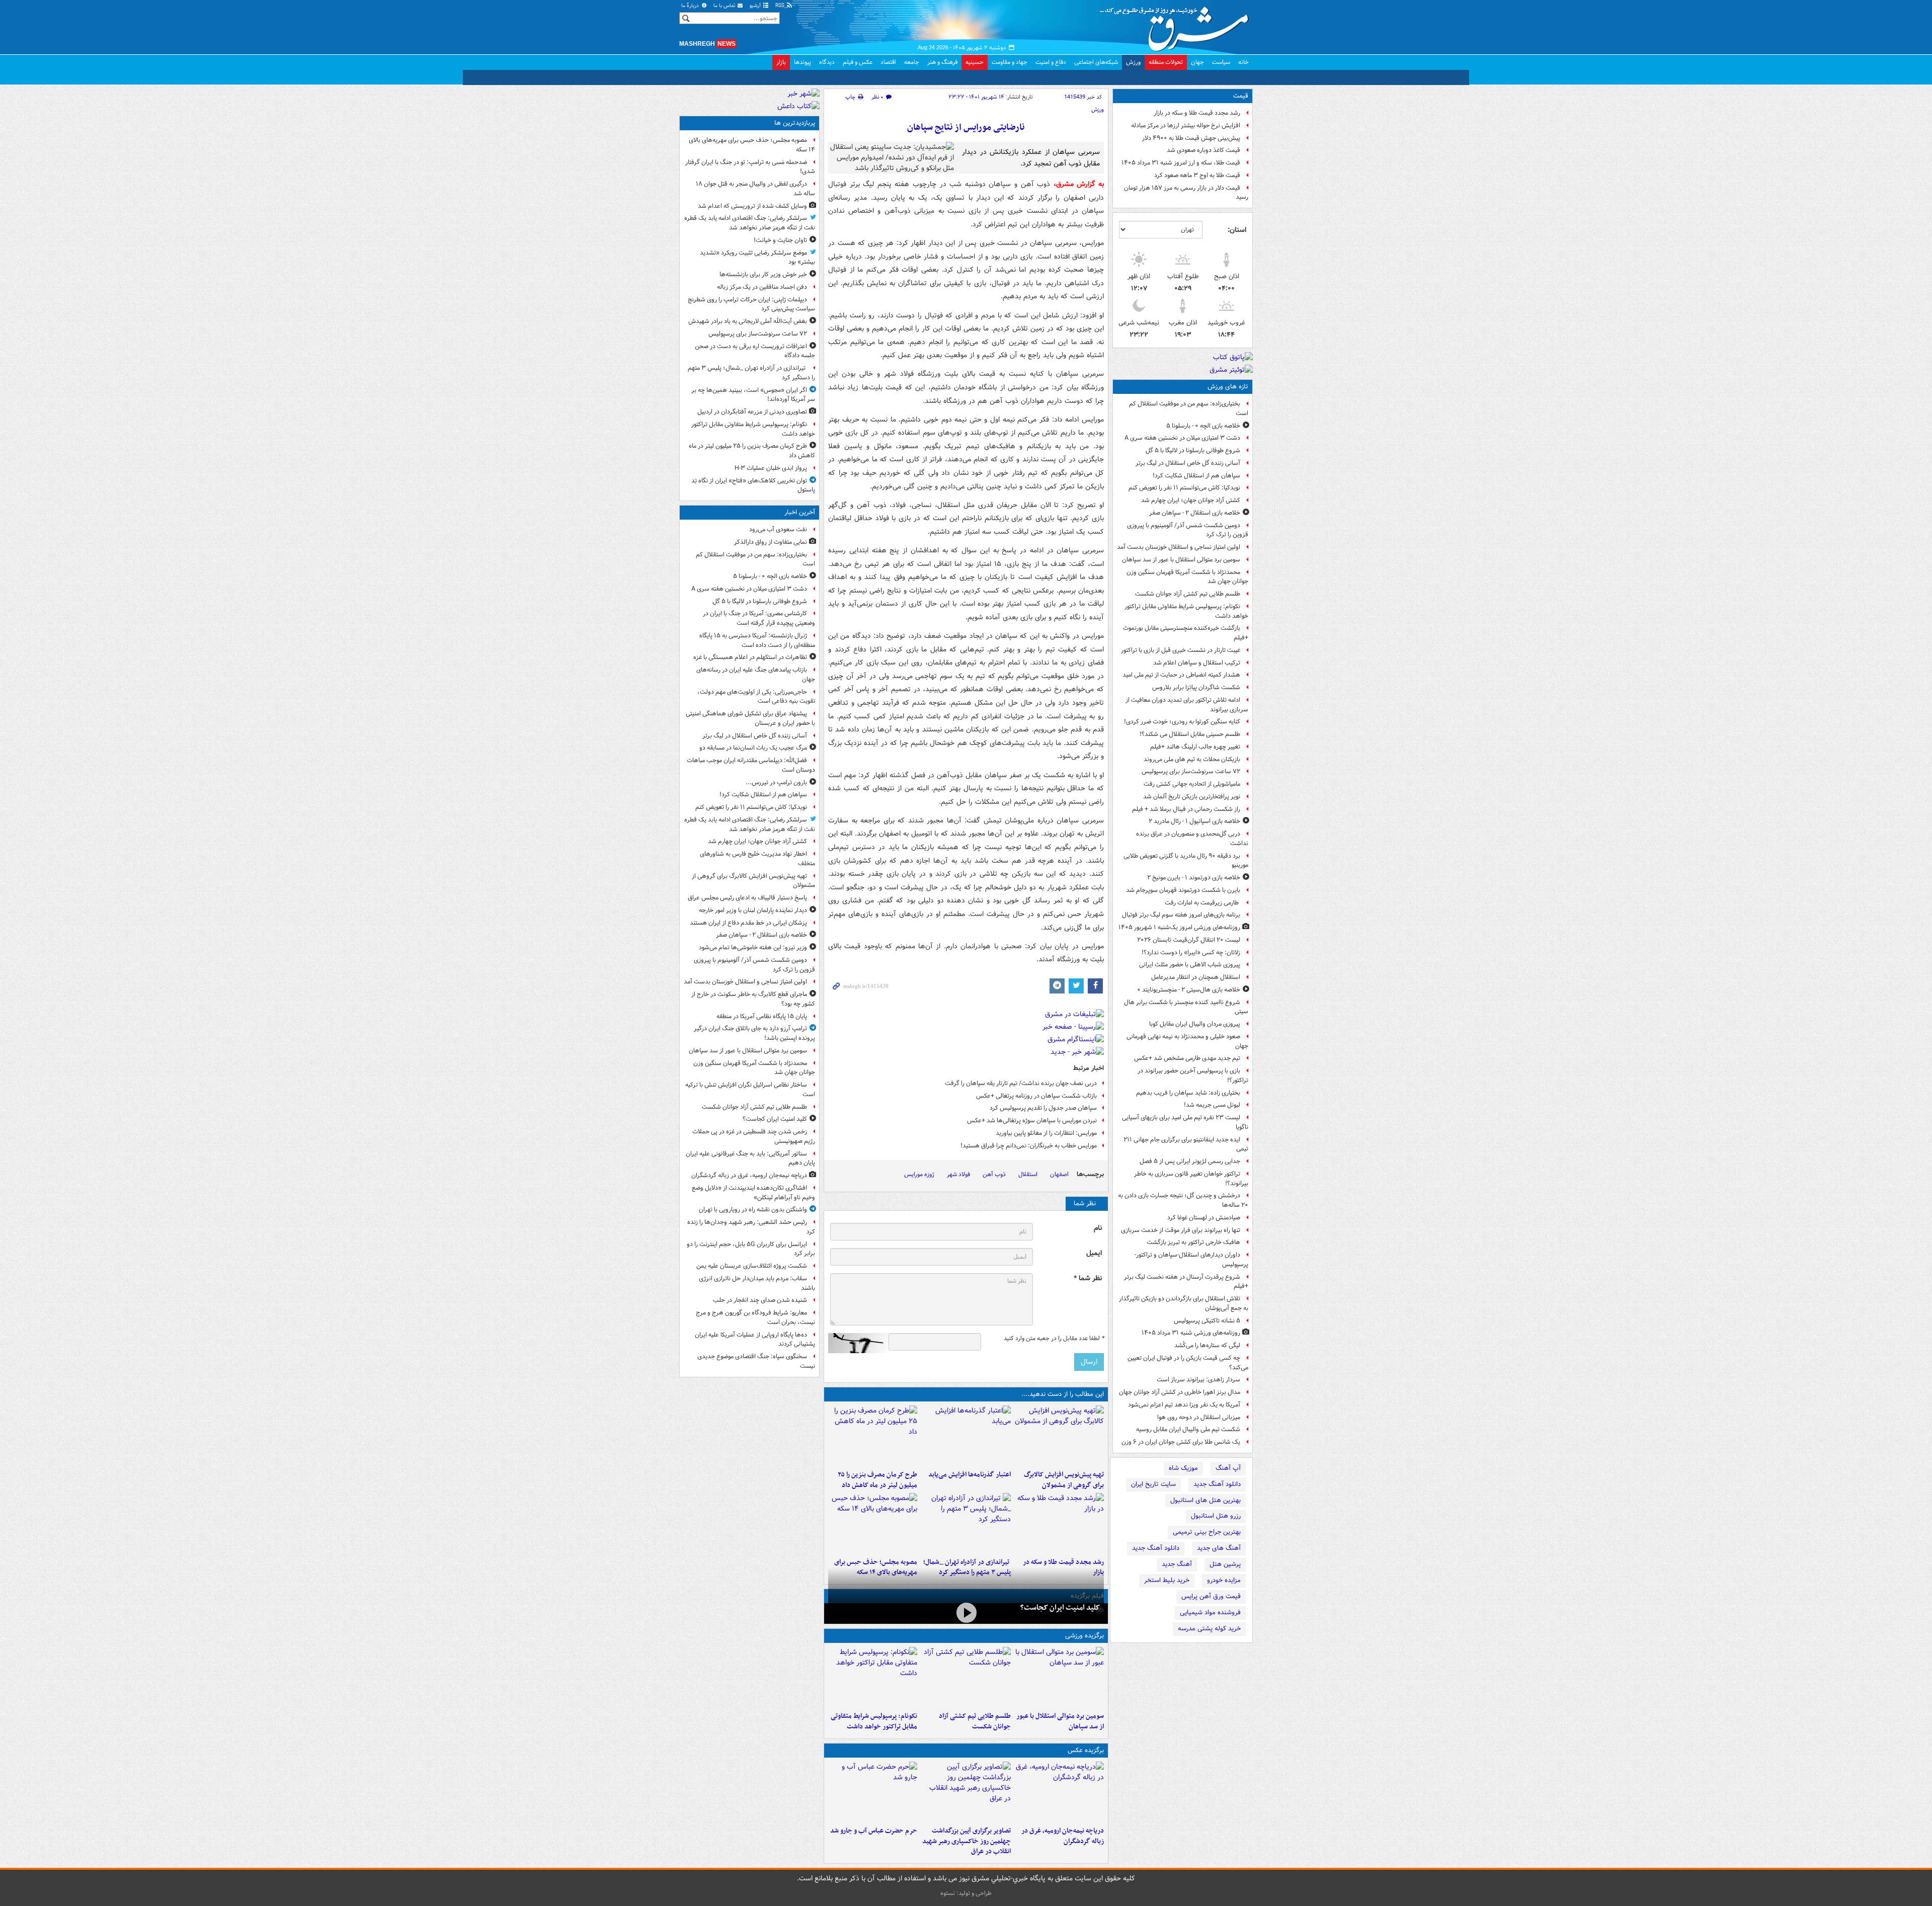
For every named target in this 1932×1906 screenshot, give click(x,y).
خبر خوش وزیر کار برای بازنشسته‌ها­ (763, 274)
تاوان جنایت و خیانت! (780, 240)
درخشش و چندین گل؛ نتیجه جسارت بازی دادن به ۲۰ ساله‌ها (1183, 1200)
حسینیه (975, 62)
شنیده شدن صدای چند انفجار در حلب (760, 1300)
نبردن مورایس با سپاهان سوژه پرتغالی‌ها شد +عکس (1032, 1121)
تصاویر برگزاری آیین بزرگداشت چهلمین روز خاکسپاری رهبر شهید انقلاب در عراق (966, 1841)
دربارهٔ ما (691, 6)
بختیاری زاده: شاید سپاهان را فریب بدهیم (1188, 1093)
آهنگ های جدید (1219, 1548)
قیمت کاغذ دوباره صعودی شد (1203, 150)
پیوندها (802, 62)
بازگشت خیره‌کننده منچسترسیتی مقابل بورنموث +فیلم (1186, 633)
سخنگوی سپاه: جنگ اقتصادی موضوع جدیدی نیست (756, 1361)
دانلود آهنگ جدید (1217, 1484)
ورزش (1133, 62)
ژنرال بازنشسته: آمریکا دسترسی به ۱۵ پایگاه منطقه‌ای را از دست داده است (757, 640)
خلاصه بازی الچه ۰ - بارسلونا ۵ (1203, 426)
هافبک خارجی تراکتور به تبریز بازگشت (1193, 1242)
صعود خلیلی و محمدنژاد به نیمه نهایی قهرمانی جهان (1187, 1041)
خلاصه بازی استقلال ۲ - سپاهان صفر (1195, 513)
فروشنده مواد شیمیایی (1210, 1612)
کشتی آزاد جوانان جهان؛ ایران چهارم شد (1191, 500)
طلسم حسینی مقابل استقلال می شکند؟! (1190, 734)
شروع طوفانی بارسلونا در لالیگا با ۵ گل (1193, 450)
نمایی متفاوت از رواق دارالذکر (771, 542)
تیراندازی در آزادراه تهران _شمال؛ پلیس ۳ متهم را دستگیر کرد (751, 373)
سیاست (1221, 62)
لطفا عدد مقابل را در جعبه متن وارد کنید (1054, 1339)
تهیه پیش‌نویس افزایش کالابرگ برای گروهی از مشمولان (1064, 1480)
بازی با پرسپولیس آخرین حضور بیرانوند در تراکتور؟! (1193, 1075)
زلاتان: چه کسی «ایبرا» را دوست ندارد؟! (1191, 952)
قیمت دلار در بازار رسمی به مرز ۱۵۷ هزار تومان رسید (1186, 193)
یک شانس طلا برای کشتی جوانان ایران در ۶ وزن (1181, 1442)
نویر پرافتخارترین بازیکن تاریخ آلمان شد (1192, 797)
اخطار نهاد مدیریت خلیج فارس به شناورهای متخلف (757, 859)
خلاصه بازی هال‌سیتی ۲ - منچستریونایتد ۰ (1189, 990)
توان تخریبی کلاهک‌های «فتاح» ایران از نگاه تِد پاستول (753, 485)
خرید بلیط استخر (1167, 1580)
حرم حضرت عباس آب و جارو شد (874, 1831)
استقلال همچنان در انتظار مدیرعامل (1196, 977)
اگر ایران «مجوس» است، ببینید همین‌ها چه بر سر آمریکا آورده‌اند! (753, 395)
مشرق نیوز (1177, 25)
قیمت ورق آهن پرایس (1211, 1596)
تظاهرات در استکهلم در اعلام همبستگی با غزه (750, 657)
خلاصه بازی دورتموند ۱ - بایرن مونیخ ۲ (1194, 878)
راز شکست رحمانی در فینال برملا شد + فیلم (1186, 809)
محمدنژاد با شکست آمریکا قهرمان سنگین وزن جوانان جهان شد (1187, 577)
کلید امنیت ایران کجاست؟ (1060, 1608)
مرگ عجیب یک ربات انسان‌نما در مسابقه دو (753, 748)
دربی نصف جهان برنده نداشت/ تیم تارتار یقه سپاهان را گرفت (1021, 1083)
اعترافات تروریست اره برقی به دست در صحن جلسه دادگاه (755, 351)
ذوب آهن (994, 1174)
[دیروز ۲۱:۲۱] (966, 1612)
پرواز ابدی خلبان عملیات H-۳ (771, 468)
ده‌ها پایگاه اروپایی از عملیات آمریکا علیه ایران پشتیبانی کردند (755, 1340)
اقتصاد (888, 62)
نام (1098, 1228)
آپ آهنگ (1228, 1468)
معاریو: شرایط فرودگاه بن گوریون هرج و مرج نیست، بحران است (755, 1317)
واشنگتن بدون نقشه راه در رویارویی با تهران (753, 1210)
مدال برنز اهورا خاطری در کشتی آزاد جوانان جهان (1180, 1392)
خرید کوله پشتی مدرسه (1209, 1629)
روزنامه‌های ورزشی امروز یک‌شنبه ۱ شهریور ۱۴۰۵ (1179, 927)
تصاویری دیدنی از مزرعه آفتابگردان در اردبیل (752, 412)
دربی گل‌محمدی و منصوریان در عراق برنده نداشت (1192, 839)
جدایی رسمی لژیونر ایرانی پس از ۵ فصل (1190, 1161)
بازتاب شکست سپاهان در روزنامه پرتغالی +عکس (1036, 1096)
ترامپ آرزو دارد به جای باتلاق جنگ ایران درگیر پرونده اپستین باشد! (754, 1033)
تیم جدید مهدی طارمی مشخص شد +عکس (1187, 1058)
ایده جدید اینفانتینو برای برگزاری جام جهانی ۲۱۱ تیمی (1186, 1144)
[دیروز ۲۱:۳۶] (1059, 1677)
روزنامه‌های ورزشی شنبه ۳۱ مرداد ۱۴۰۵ (1191, 1333)
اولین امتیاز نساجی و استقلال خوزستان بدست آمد (1179, 547)
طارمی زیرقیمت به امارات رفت (1202, 903)
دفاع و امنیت (1051, 62)
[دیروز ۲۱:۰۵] (1059, 1792)
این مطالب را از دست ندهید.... (1063, 1394)
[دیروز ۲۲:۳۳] (1059, 1436)
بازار (781, 62)
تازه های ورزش (1228, 387)
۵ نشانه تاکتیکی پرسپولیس (1207, 1321)
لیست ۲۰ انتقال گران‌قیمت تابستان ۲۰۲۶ (1189, 940)
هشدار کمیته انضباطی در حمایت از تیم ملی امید (1181, 675)
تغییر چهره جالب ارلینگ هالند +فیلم (1195, 747)
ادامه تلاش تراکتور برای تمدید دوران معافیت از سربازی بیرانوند (1187, 705)
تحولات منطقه (1166, 62)
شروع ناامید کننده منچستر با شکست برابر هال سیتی (1186, 1007)
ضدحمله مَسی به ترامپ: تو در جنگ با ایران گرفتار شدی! (750, 167)
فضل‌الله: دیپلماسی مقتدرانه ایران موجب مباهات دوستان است (751, 765)
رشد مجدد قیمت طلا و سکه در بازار (1197, 113)
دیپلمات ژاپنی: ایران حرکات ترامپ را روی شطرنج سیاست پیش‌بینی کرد (751, 304)
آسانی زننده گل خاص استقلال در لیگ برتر (1188, 463)
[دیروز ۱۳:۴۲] (966, 1523)
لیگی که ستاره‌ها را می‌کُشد (1207, 1345)
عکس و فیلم (858, 62)
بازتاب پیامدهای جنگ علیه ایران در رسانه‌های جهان (756, 675)
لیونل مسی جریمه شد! (1212, 1105)
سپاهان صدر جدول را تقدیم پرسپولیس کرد (1043, 1108)
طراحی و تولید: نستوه (966, 1893)
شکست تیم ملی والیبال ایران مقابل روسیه (1188, 1429)
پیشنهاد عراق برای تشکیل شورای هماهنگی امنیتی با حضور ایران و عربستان (750, 718)
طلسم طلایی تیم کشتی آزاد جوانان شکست (1188, 594)
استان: (1237, 230)
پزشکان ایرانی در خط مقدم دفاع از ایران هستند (748, 923)
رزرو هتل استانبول (1216, 1516)
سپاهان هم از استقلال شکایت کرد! (1196, 476)
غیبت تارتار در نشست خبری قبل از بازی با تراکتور (1181, 650)
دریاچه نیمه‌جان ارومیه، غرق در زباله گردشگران (1063, 1836)
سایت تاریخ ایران (1153, 1484)
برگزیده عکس (1086, 1750)
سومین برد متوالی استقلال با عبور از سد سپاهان (1181, 560)
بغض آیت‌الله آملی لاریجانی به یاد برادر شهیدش (748, 321)
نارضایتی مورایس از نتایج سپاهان (966, 128)
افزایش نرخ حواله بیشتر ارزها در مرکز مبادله (1186, 126)
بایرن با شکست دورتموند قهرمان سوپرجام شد (1183, 890)
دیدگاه (827, 62)
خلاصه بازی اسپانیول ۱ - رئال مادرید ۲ (1194, 821)
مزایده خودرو (1224, 1580)
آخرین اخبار (800, 512)
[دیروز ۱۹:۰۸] (873, 1792)
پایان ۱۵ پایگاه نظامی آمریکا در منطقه (762, 1016)
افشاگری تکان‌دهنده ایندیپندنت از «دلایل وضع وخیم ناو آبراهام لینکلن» (753, 1193)
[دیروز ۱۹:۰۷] (873, 1677)
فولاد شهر (958, 1174)
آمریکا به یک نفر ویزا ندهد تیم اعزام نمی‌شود (1184, 1405)
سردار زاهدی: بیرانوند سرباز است (1198, 1380)
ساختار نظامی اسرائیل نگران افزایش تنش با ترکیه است (750, 1090)
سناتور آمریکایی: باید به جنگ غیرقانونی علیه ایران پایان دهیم (750, 1158)
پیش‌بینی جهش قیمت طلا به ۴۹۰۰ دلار (1191, 138)
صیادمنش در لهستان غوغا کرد (1204, 1218)
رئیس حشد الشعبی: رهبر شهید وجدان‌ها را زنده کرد (751, 1227)
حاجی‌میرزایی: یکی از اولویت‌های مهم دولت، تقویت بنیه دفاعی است (756, 697)
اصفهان (1059, 1174)
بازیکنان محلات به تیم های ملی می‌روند (1192, 759)
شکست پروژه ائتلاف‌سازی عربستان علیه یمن (752, 1266)
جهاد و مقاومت (1010, 62)
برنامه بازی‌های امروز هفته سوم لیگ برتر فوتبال (1181, 915)
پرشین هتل (1225, 1564)
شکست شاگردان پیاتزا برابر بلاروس (1196, 687)
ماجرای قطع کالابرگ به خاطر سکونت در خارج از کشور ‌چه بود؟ (753, 999)
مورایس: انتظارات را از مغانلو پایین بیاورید (1046, 1133)
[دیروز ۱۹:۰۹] (966, 1436)
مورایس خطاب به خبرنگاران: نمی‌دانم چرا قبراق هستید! (1029, 1146)
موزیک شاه (1183, 1468)
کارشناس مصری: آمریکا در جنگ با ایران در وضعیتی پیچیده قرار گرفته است (759, 618)
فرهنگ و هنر (942, 62)
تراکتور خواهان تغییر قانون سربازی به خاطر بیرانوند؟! (1191, 1179)
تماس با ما (725, 6)
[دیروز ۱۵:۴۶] (1059, 1523)
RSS (781, 6)
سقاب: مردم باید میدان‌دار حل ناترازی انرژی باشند (757, 1283)
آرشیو (756, 6)
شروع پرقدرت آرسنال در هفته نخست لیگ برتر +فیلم (1186, 1282)
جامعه (912, 62)
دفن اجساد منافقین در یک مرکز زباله (762, 287)
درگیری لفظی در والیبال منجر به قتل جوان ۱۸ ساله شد (755, 189)
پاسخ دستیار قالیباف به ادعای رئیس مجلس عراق (747, 898)
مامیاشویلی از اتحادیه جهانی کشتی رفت (1192, 784)
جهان (1197, 62)
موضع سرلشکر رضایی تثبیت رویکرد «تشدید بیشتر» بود (757, 258)
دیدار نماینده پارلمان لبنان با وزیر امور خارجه (753, 910)
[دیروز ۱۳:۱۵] (873, 1523)
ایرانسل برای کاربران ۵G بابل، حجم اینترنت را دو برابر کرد (751, 1249)
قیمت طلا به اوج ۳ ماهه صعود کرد (1197, 175)
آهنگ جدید (1177, 1564)
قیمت (1241, 96)
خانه (1243, 62)
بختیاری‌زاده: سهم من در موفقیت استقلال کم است (1189, 408)
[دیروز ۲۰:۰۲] (966, 1792)
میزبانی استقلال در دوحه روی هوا (1199, 1417)
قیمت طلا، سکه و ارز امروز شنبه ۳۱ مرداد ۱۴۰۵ (1181, 163)
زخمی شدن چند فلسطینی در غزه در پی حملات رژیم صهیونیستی (754, 1136)
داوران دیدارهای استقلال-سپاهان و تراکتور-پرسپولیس (1191, 1260)
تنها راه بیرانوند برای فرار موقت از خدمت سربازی (1181, 1230)
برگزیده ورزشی (1084, 1636)
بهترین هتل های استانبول (1205, 1500)
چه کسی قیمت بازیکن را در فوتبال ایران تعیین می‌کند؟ (1188, 1363)
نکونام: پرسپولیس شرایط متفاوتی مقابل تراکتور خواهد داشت (1186, 611)
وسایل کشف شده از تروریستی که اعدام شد (752, 206)
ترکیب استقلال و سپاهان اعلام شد (1197, 663)
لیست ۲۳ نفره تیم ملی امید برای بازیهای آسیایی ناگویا (1185, 1122)
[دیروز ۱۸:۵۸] (873, 1436)
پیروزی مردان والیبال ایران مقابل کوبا (1195, 1024)
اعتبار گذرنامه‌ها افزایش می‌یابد (969, 1475)
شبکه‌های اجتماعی (1096, 62)
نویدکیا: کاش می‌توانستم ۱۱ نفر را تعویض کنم (1184, 488)
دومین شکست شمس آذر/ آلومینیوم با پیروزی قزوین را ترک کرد (1188, 530)
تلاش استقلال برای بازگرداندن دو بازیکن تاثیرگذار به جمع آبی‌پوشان (1184, 1303)
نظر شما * (1088, 1278)
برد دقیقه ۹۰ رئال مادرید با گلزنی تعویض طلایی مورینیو (1186, 861)
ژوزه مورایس (919, 1174)
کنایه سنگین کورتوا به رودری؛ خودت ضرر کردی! (1182, 722)
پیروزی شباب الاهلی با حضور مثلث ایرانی (1190, 965)
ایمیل (1094, 1253)
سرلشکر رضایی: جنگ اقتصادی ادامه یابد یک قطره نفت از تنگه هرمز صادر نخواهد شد (750, 223)
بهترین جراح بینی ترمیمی (1207, 1532)
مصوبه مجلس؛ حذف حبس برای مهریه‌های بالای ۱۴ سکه (752, 145)
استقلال (1028, 1174)
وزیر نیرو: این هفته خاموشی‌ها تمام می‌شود (753, 947)
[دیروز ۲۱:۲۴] (966, 1677)
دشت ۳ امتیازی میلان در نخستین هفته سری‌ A (1182, 438)
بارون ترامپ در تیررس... (776, 782)
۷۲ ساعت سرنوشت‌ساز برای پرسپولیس (1191, 771)
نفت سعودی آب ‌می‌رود (778, 529)
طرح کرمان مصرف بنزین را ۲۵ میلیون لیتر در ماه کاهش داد (877, 1480)
